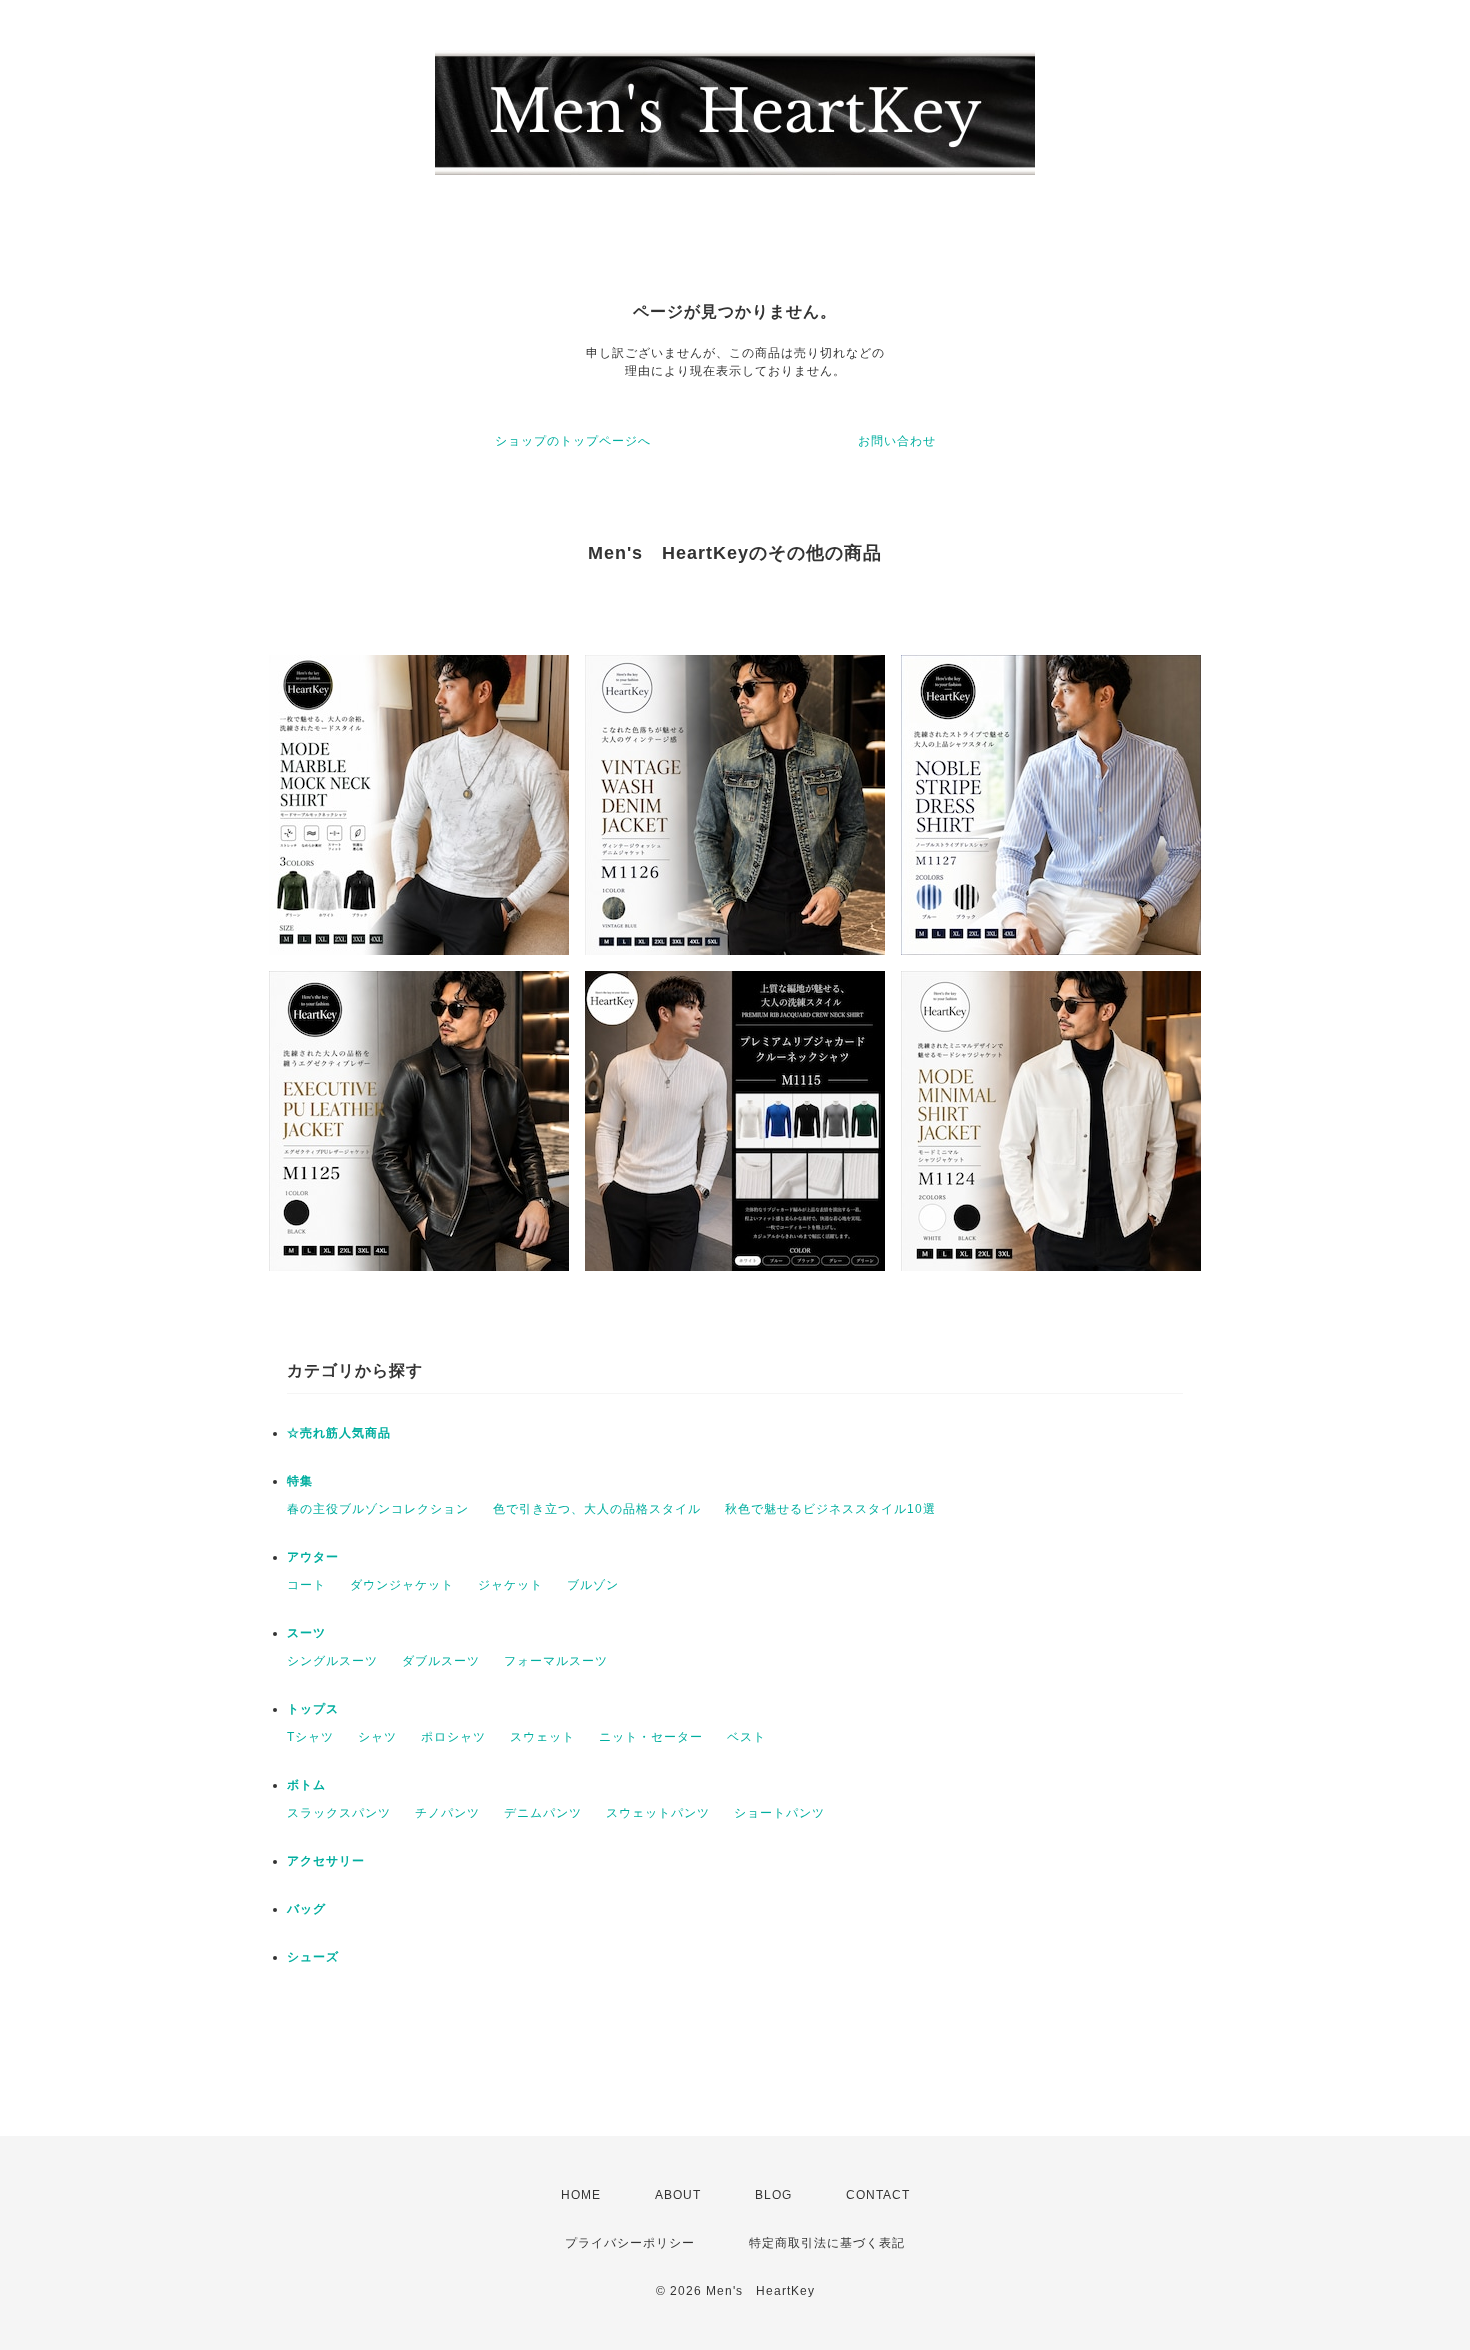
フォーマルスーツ (556, 1661)
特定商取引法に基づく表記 (827, 2243)
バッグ (306, 1909)
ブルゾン (593, 1585)
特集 (300, 1481)
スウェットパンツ (658, 1813)
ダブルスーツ (441, 1661)
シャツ (377, 1737)
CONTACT (878, 2195)
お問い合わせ (897, 441)
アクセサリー (326, 1861)
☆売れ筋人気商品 (339, 1433)
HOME (581, 2195)
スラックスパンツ (339, 1813)
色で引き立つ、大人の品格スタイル (597, 1509)
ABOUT (678, 2195)
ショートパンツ (779, 1813)
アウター (313, 1557)
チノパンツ (447, 1813)
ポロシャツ (453, 1737)
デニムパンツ (543, 1813)
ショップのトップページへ (573, 441)
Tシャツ (310, 1737)
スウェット (542, 1737)
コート (306, 1585)
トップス (313, 1709)
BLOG (773, 2195)
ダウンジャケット (402, 1585)
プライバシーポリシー (630, 2243)
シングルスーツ (332, 1661)
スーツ (306, 1633)
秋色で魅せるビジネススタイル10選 (830, 1509)
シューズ (313, 1957)
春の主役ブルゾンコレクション (378, 1509)
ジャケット (510, 1585)
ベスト (746, 1737)
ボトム (306, 1785)
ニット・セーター (651, 1737)
